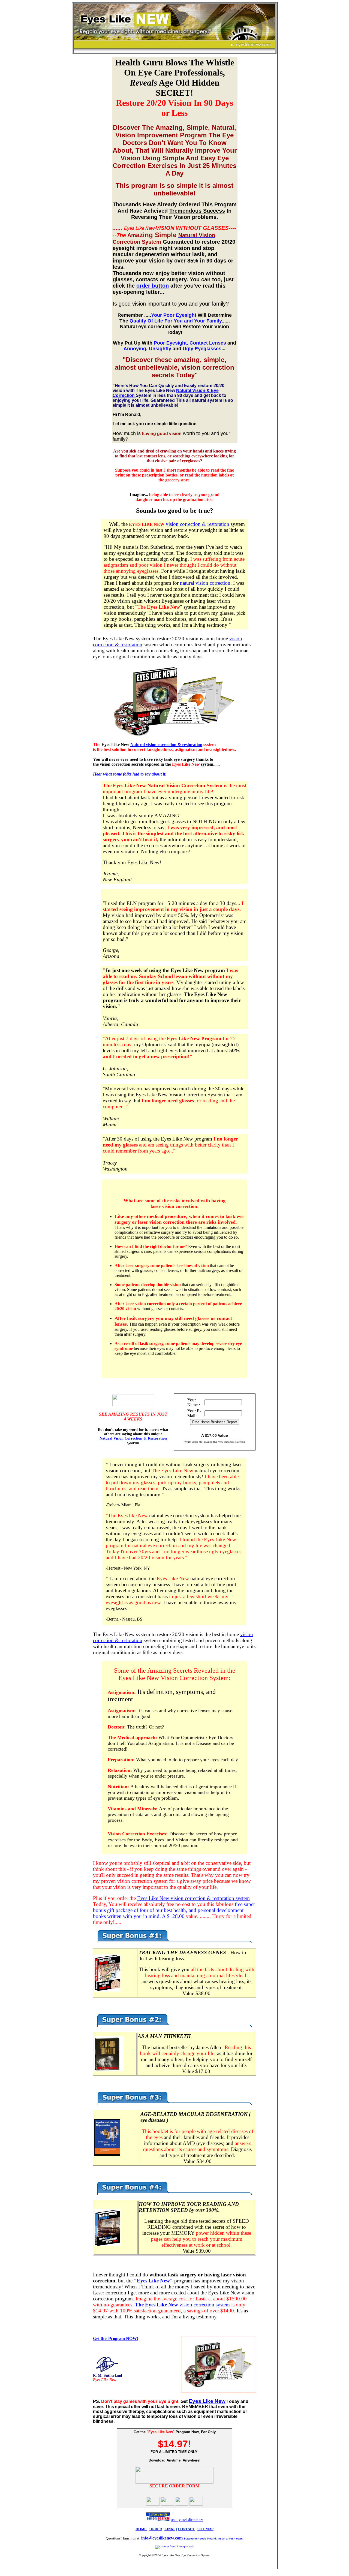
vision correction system (182, 2305)
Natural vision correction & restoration (166, 745)
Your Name (192, 1402)
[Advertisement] (91, 138)
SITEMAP (205, 2529)
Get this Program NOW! (116, 2338)
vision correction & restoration (198, 524)
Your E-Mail (194, 1413)
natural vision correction (205, 583)
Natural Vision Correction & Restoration (133, 1438)
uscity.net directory (187, 2519)
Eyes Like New (207, 2401)
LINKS (170, 2529)
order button (153, 286)
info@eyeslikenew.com (192, 2538)
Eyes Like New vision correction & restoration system (193, 1898)
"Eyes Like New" (153, 2281)
